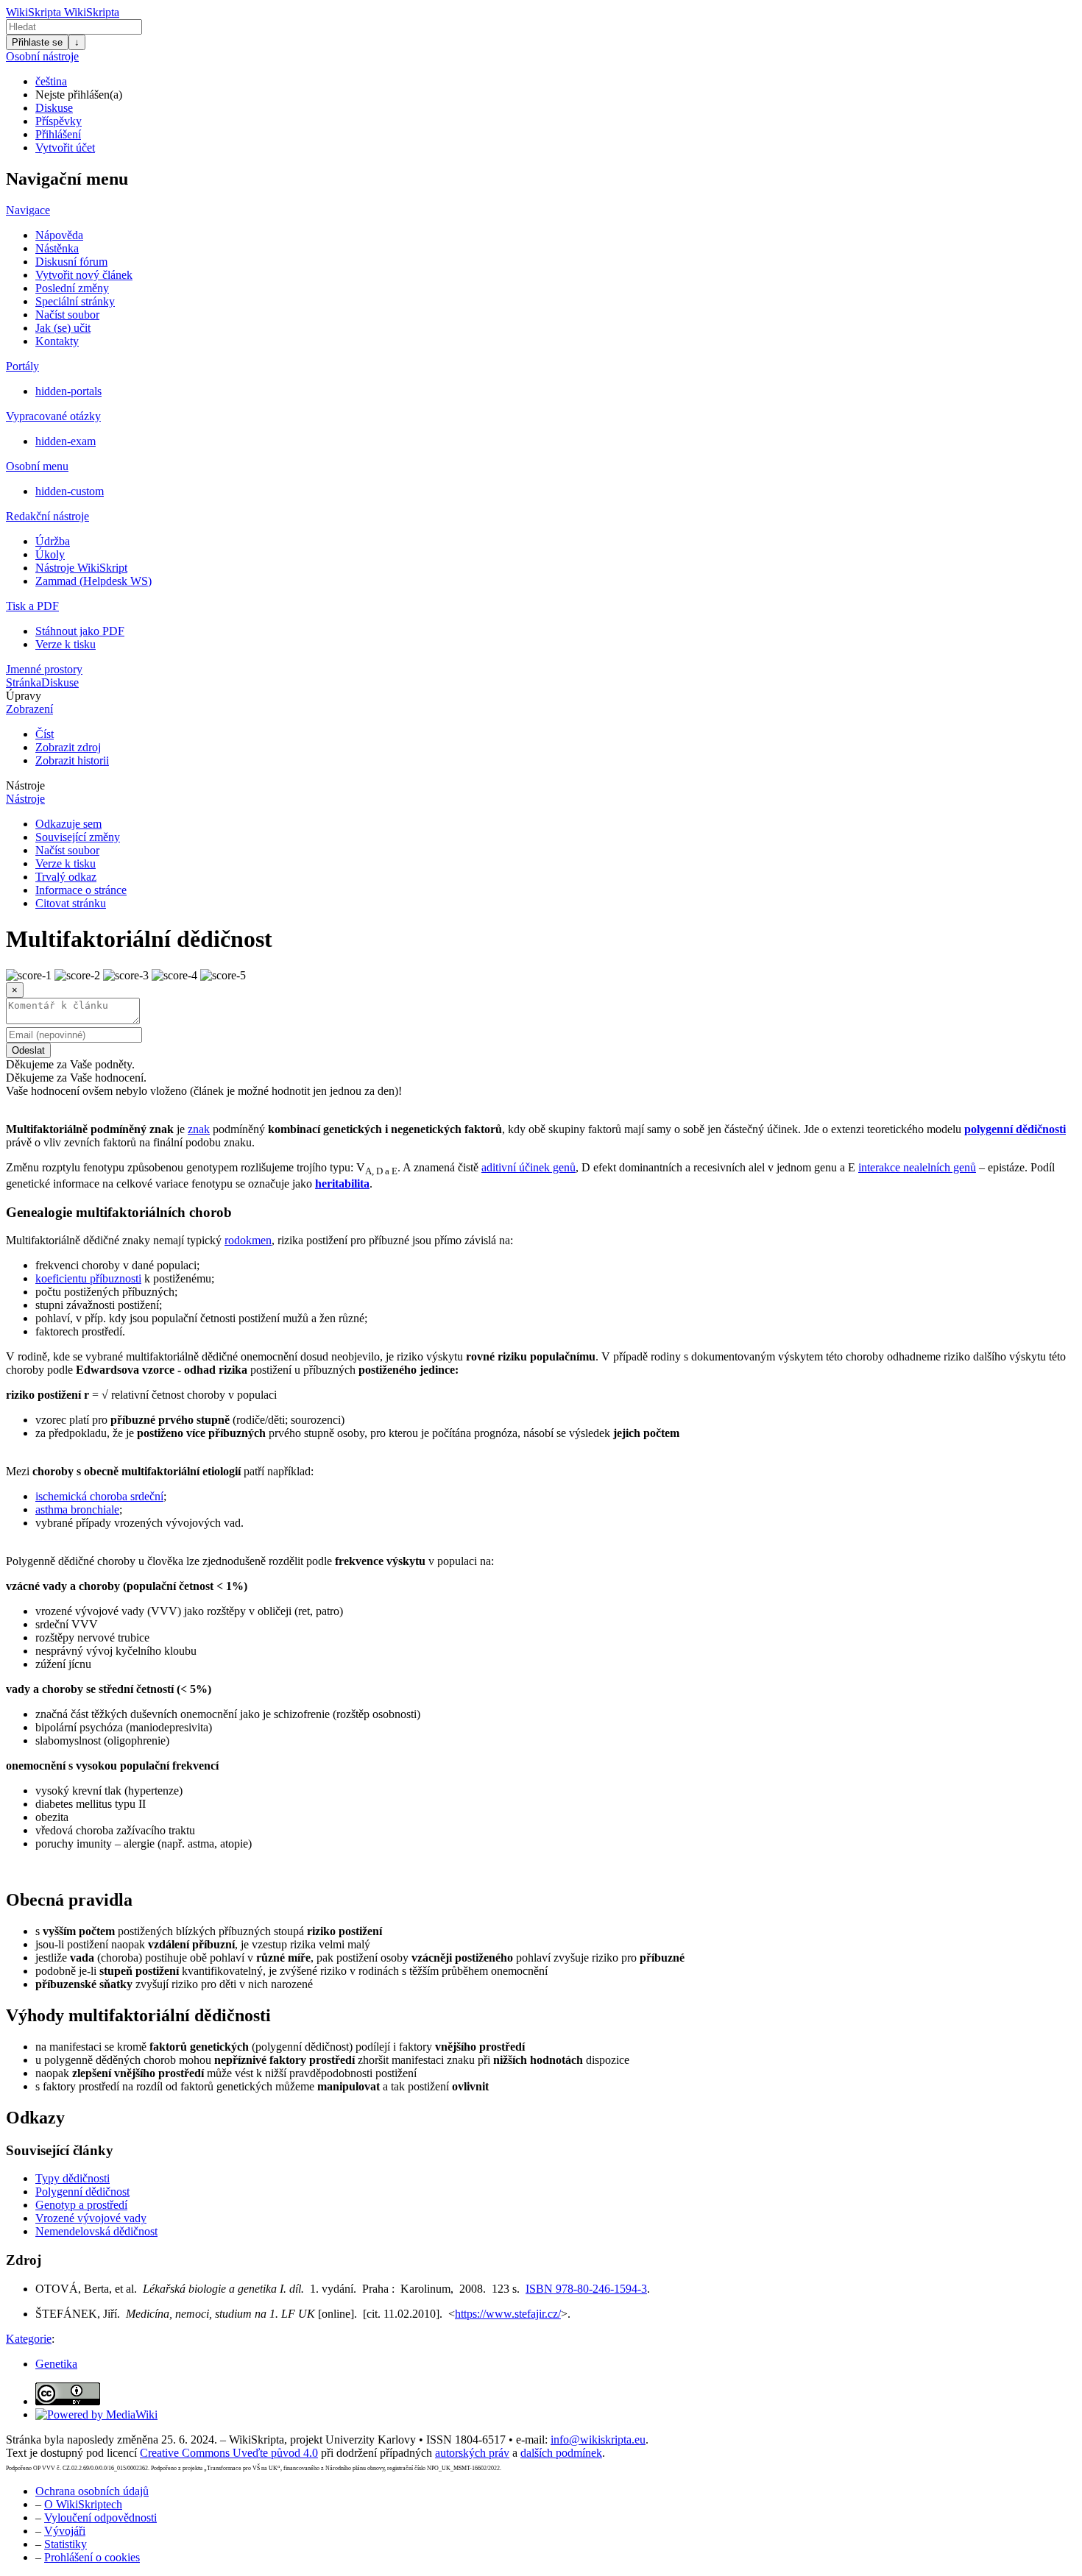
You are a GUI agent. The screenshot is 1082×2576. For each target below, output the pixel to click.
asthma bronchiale (77, 1509)
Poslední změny (72, 288)
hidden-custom (70, 491)
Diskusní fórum (71, 262)
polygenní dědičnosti (1015, 1129)
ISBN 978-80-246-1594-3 (586, 2289)
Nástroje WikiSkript (81, 568)
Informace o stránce (81, 890)
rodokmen (248, 1240)
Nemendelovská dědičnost (96, 2231)
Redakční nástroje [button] (47, 516)
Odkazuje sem (68, 824)
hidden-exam (66, 441)
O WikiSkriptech (83, 2504)
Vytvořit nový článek (84, 275)
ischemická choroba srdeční (99, 1496)
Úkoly (50, 554)
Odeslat (28, 1050)
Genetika (56, 2364)
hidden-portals (68, 391)
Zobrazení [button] (29, 709)
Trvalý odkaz (66, 877)
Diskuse (54, 108)
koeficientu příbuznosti (88, 1278)
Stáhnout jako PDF (80, 631)
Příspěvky (59, 121)
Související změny (78, 837)
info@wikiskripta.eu (598, 2440)
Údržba (53, 541)
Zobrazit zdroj (68, 747)
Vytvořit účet (65, 148)
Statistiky (66, 2544)
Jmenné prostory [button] (44, 669)
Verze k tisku (66, 644)
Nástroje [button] (25, 785)
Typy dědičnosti (73, 2178)
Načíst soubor (67, 315)
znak (199, 1129)
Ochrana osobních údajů (92, 2491)
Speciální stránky (75, 301)
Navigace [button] (28, 210)
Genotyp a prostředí (81, 2205)
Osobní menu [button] (37, 466)
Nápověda (59, 235)
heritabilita (342, 1184)
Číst (45, 734)
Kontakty (57, 341)
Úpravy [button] (24, 696)
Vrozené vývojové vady (91, 2218)
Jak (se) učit (63, 328)
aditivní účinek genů (528, 1167)
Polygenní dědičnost (82, 2192)
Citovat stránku (71, 903)
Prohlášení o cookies (92, 2557)
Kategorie (29, 2339)
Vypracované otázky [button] (53, 416)
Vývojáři (65, 2531)
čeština (51, 81)
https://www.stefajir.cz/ (508, 2314)
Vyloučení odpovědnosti (100, 2518)
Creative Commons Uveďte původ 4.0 (229, 2453)
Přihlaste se (37, 42)
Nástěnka (57, 248)
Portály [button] (22, 366)
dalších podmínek (561, 2453)
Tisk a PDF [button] (32, 606)
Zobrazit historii (72, 760)
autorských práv (472, 2453)
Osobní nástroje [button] (42, 56)
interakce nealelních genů (917, 1167)
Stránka (24, 682)
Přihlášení (58, 134)
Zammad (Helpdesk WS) (93, 581)
